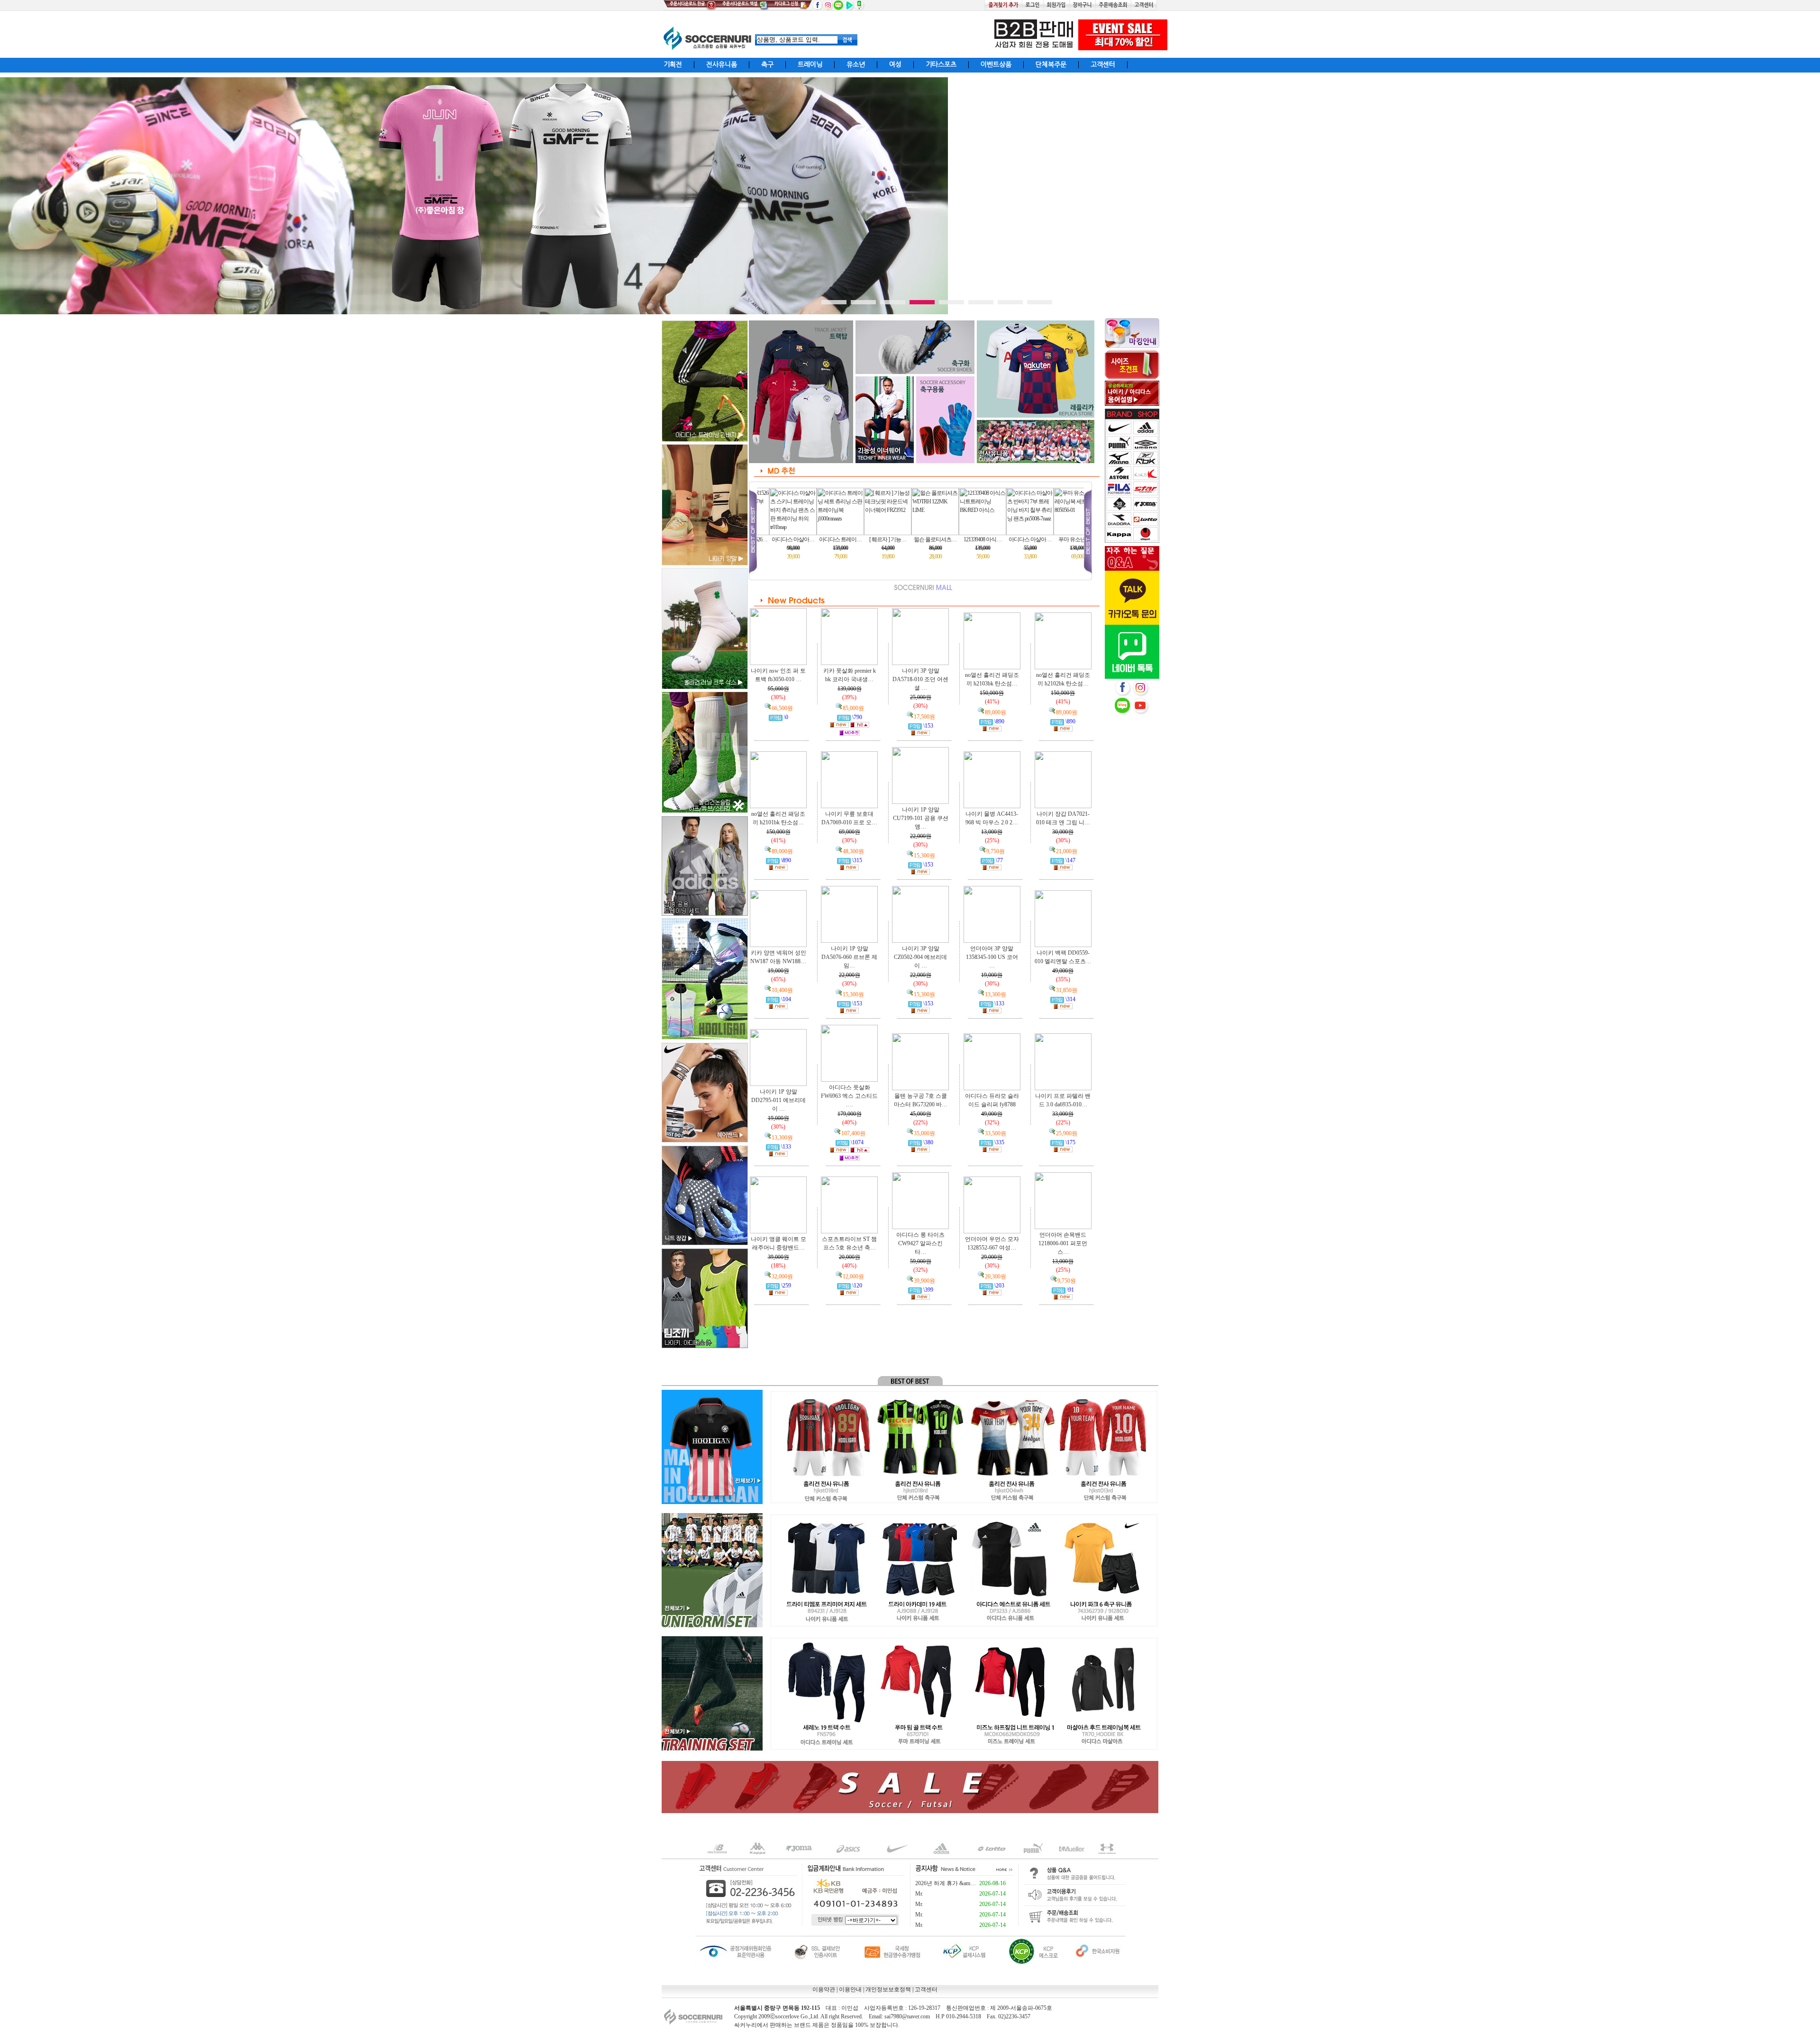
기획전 (673, 64)
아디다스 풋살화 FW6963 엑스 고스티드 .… (849, 1096)
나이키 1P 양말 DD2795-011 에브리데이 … (778, 1100)
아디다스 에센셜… (1061, 548)
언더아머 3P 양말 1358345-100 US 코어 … (992, 957)
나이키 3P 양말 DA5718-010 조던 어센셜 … (920, 679)
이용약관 (824, 1989)
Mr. (919, 1894)
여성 (895, 64)
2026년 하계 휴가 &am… (946, 1883)
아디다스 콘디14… (967, 548)
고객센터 (1103, 64)
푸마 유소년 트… (919, 548)
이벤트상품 (996, 64)
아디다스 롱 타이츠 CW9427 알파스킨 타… (920, 1243)
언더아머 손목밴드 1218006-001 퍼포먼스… (1063, 1243)
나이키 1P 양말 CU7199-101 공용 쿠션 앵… (921, 818)
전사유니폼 (722, 64)
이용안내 (850, 1989)
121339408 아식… (824, 548)
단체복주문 (1051, 64)
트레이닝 (810, 64)
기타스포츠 (941, 64)
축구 (767, 64)
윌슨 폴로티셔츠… (777, 548)
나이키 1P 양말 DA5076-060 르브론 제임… (849, 957)
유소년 (856, 64)
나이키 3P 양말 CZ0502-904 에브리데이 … (920, 957)
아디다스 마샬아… (872, 548)
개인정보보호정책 (888, 1989)
